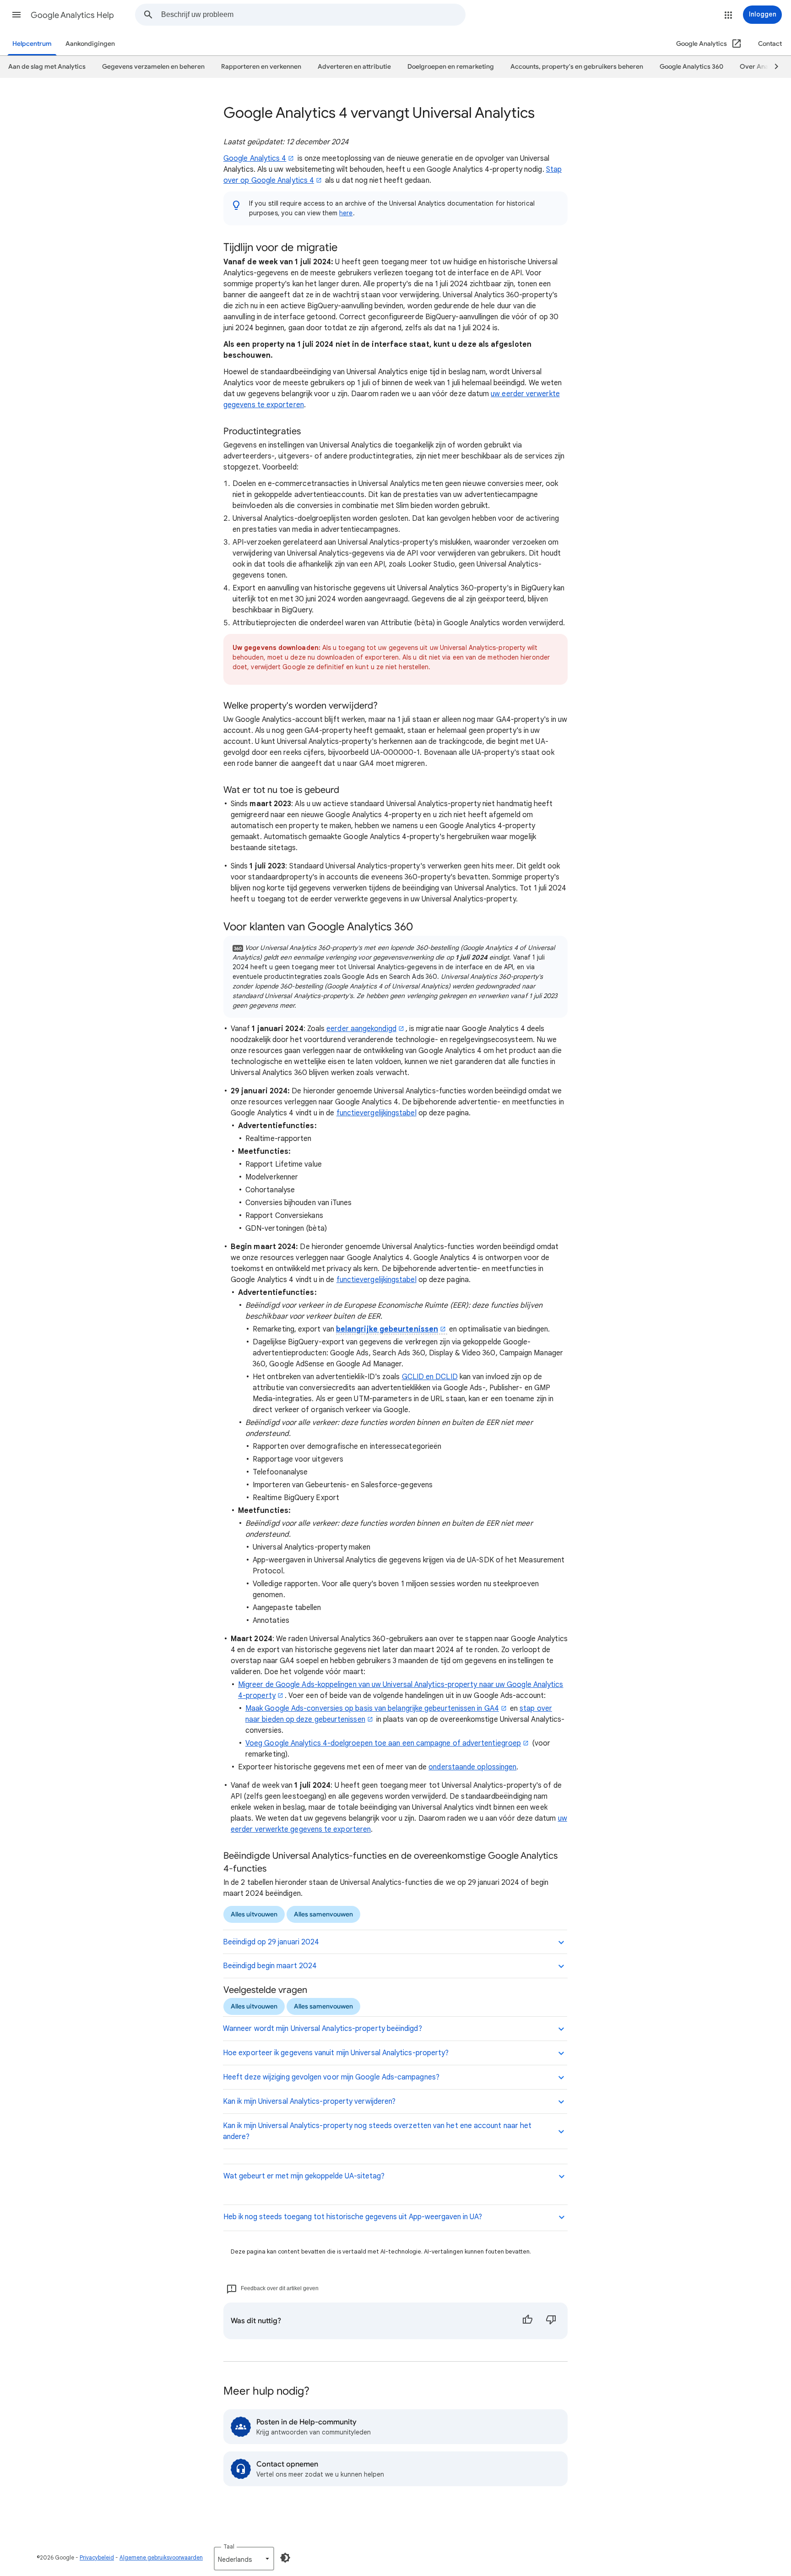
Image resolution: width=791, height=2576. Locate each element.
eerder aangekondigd (361, 1029)
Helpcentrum (32, 44)
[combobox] (313, 15)
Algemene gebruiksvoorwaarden (161, 2557)
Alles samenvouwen (323, 1914)
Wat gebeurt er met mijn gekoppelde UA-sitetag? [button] (304, 2176)
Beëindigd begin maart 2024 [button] (270, 1966)
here (346, 213)
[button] (16, 15)
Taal (229, 2546)
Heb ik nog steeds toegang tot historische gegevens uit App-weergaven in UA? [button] (353, 2217)
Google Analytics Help (72, 15)
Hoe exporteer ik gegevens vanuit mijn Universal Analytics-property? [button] (336, 2053)
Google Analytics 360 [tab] (691, 67)
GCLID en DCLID (430, 1377)
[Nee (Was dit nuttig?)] (551, 2321)
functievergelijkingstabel (377, 1113)
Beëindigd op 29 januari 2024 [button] (271, 1942)
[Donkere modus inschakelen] (285, 2558)
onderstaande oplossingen (472, 1767)
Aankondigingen (90, 44)
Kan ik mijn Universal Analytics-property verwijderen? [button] (309, 2101)
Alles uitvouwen (254, 1914)
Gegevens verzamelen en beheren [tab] (153, 67)
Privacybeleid (97, 2557)
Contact (770, 44)
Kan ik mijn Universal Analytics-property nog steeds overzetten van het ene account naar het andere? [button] (377, 2131)
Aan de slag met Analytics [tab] (47, 67)
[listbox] (244, 2559)
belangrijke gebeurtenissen (387, 1329)
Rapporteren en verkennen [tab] (261, 67)
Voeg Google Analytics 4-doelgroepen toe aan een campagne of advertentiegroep (383, 1743)
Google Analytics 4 (255, 158)
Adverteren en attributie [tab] (354, 67)
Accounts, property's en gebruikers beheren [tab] (577, 67)
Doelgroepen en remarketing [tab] (451, 67)
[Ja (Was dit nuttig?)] (527, 2321)
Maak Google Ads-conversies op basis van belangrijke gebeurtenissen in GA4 (372, 1708)
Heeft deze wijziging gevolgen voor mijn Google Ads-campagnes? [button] (331, 2077)
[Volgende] (772, 67)
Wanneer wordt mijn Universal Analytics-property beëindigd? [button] (322, 2029)
